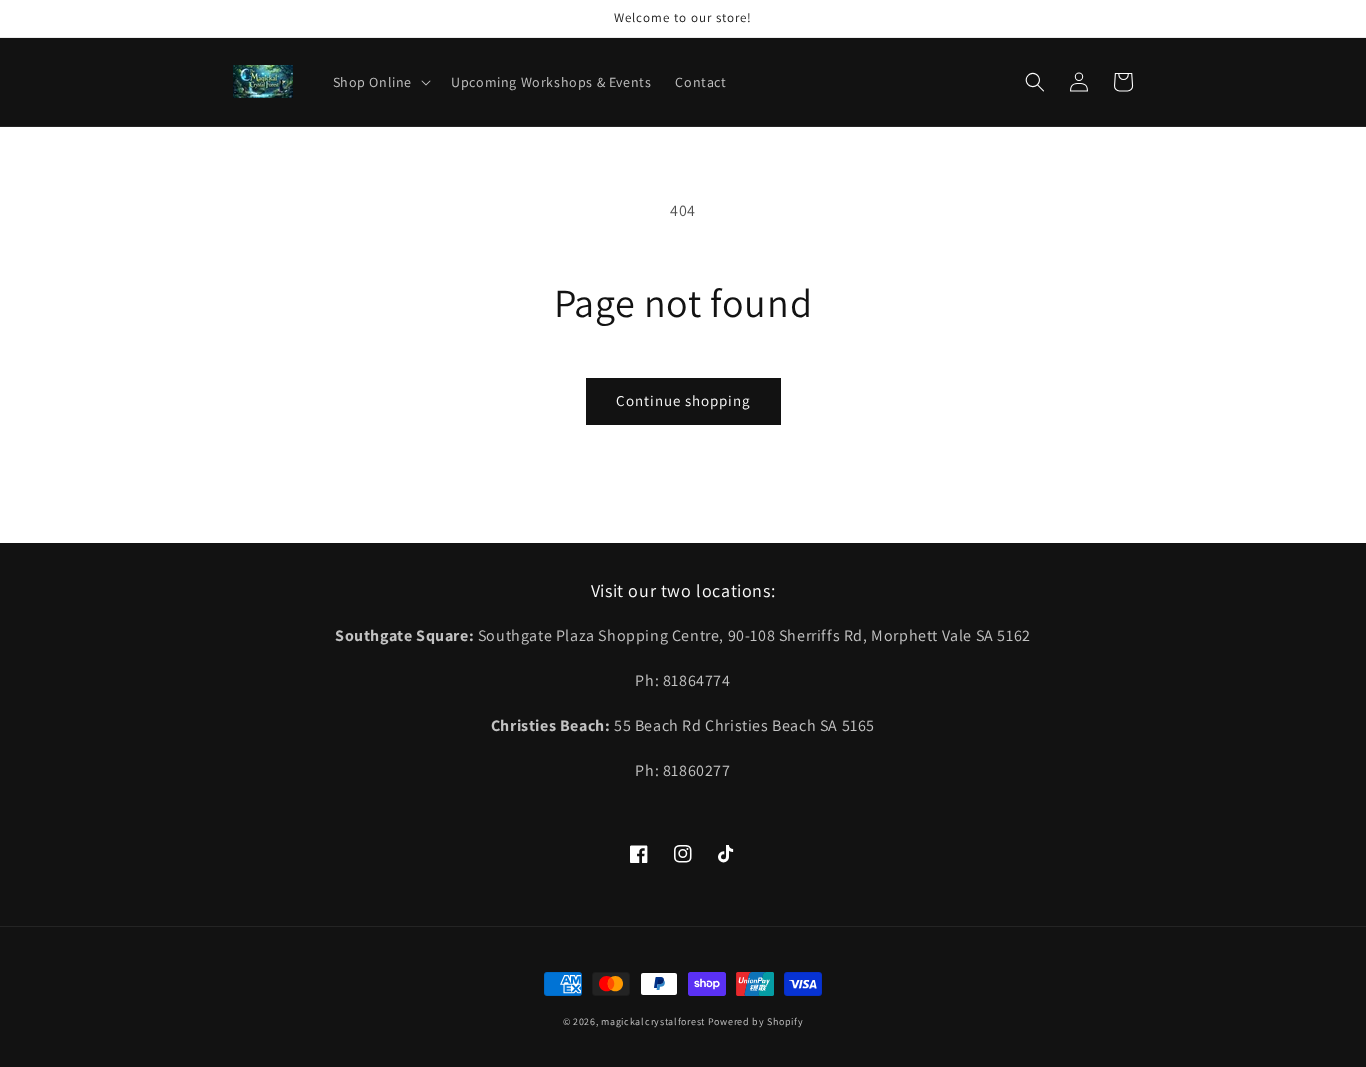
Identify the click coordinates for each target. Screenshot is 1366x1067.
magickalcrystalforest (653, 1021)
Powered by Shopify (756, 1021)
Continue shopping (683, 400)
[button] (380, 82)
